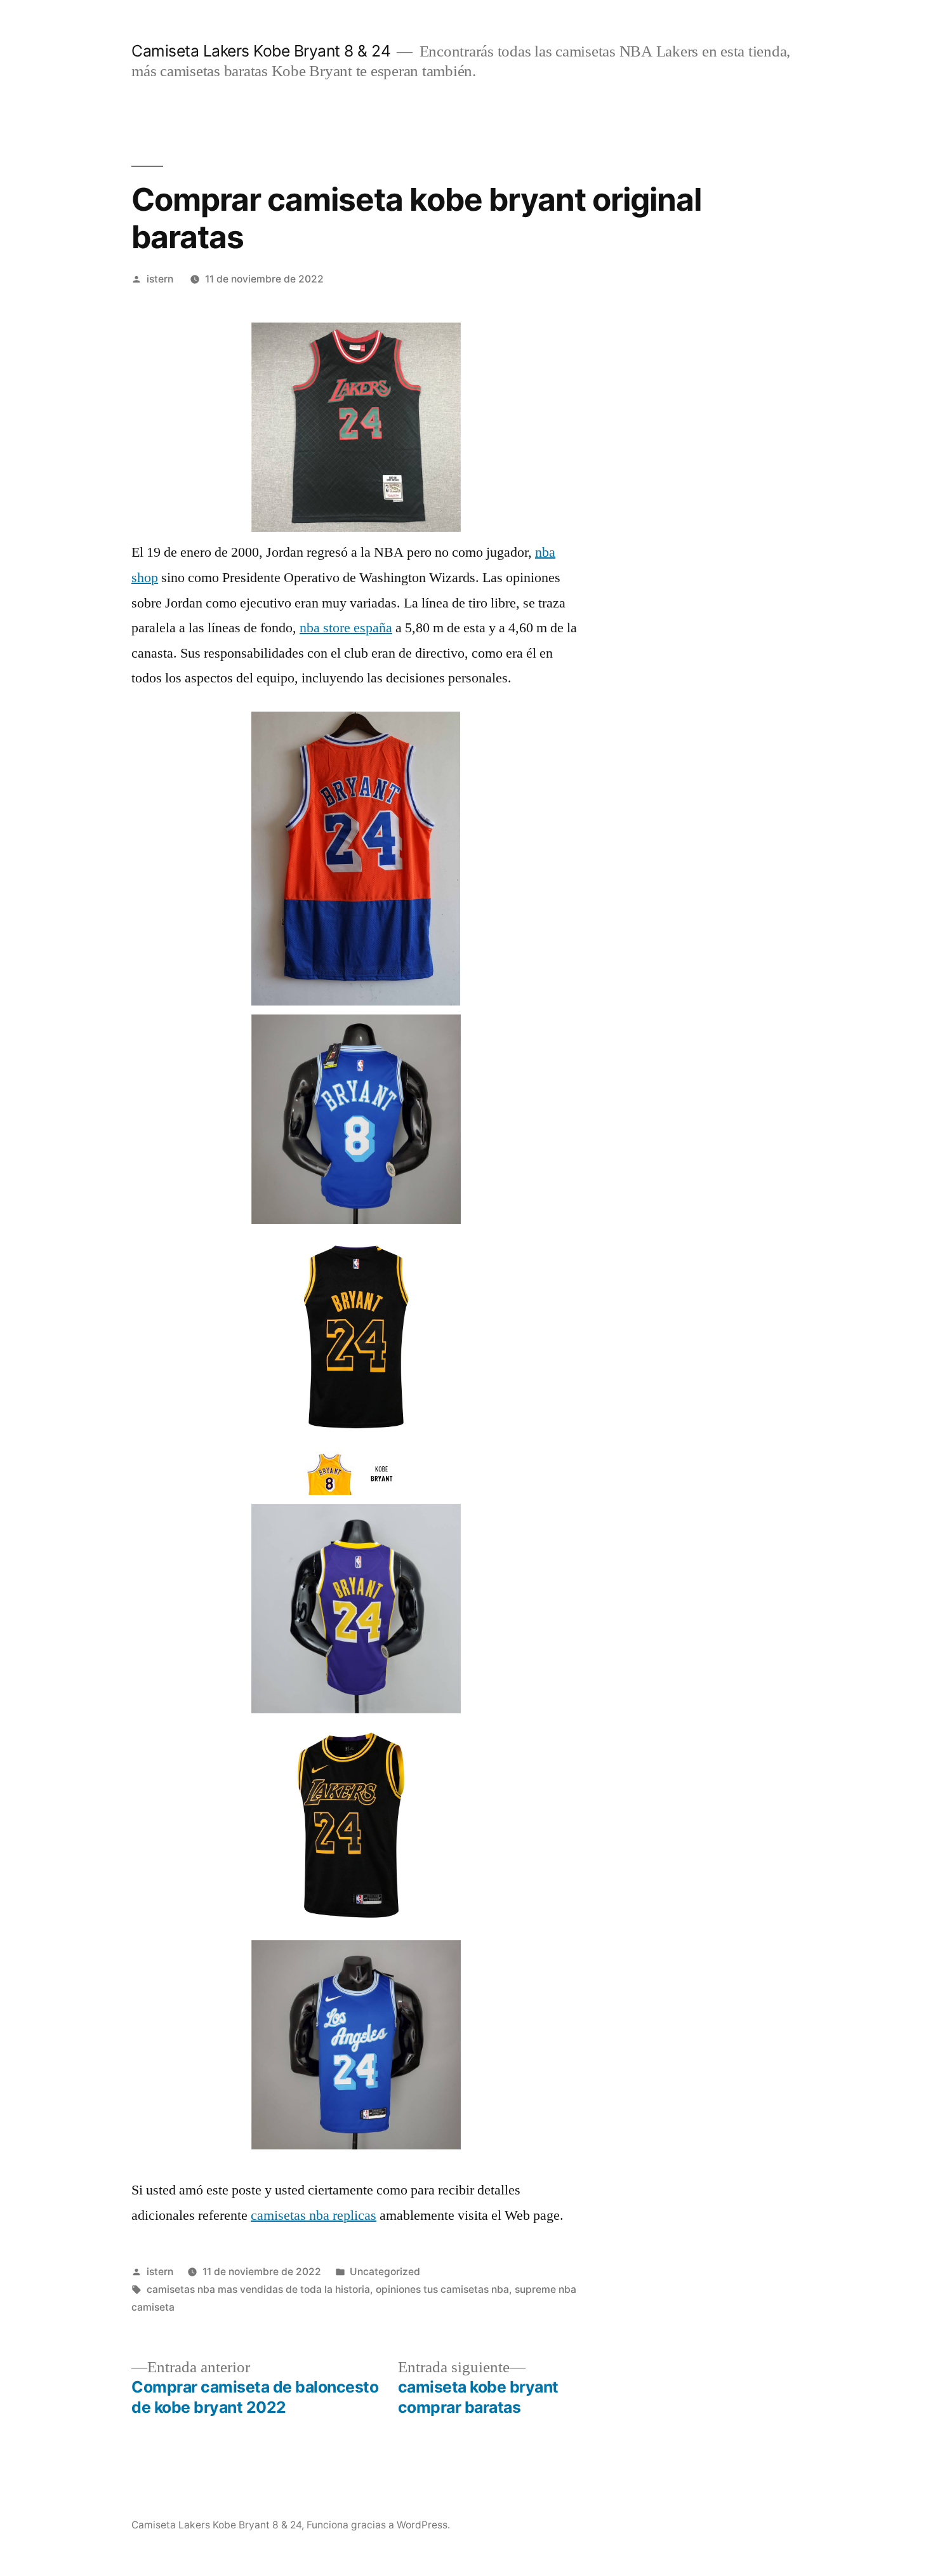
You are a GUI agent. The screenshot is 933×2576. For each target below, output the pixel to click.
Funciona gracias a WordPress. (378, 2525)
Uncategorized (385, 2272)
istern (160, 279)
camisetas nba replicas (314, 2215)
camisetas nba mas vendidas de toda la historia (258, 2289)
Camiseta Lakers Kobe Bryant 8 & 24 (261, 51)
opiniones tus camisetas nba (442, 2289)
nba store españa (346, 628)
